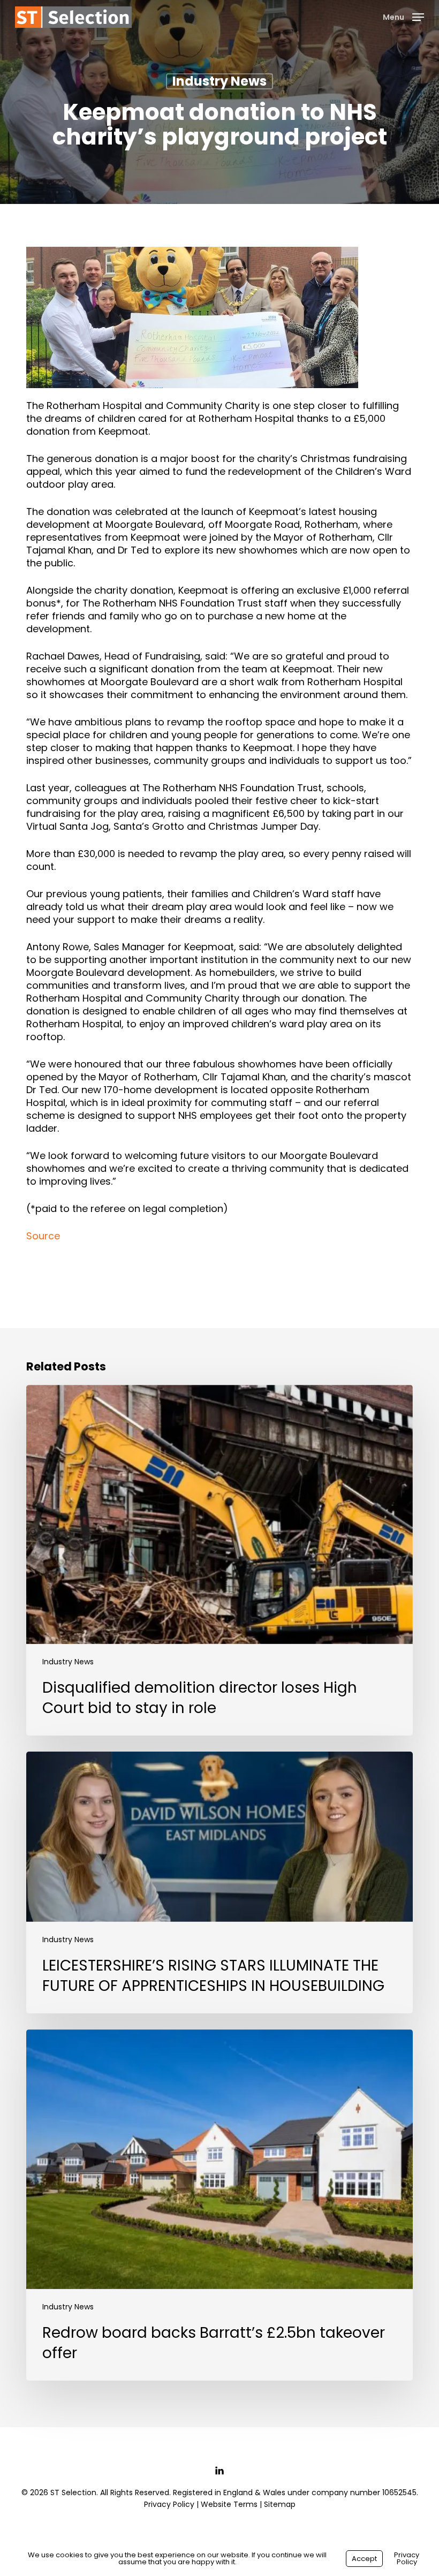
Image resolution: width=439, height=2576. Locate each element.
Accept (364, 2559)
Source (43, 1236)
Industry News (219, 81)
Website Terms (229, 2504)
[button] (403, 16)
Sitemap (280, 2504)
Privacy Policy (169, 2504)
